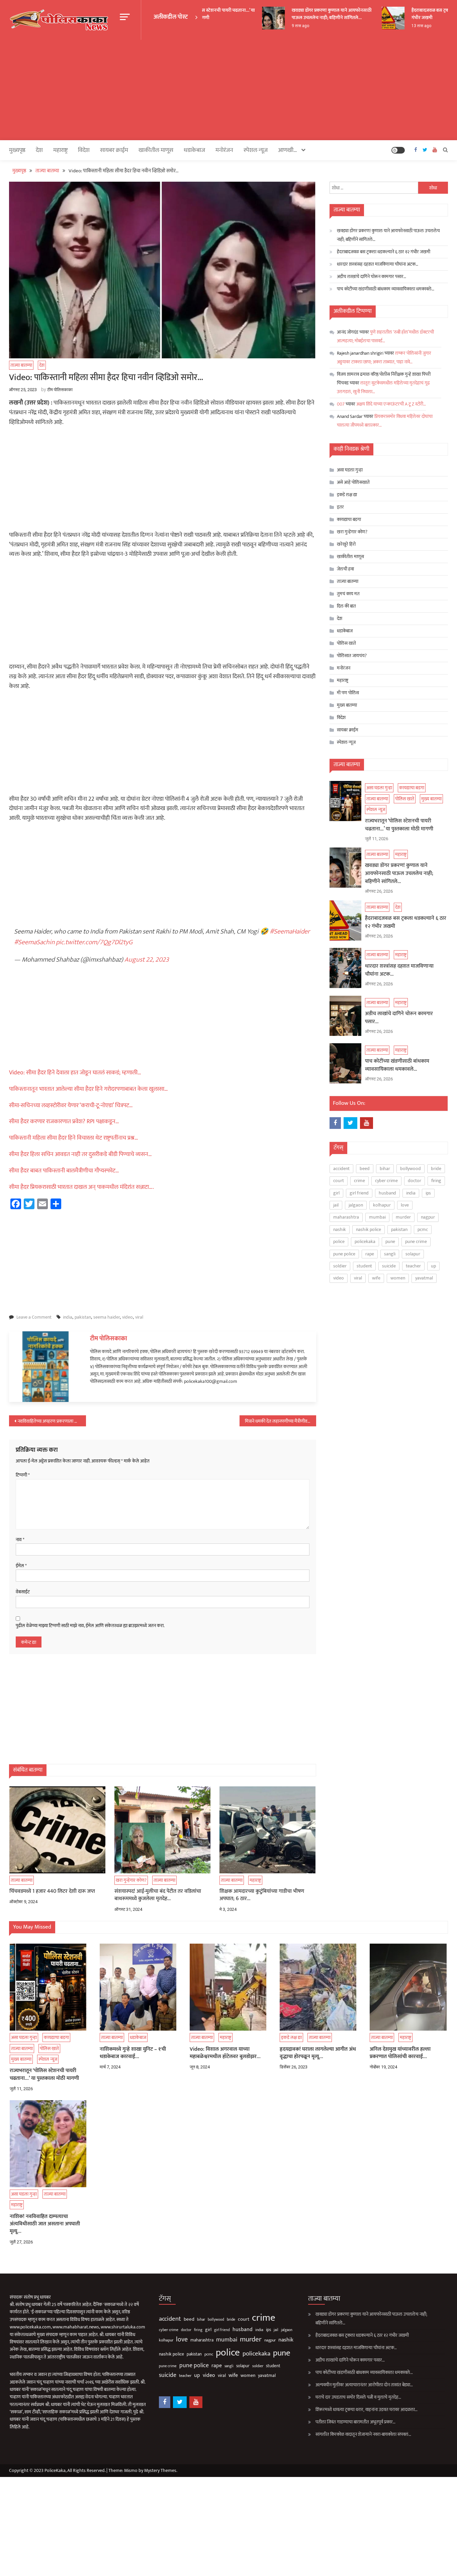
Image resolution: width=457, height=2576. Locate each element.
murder (403, 1217)
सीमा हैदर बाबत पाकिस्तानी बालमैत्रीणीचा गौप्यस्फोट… (64, 1171)
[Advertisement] (229, 90)
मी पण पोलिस (348, 693)
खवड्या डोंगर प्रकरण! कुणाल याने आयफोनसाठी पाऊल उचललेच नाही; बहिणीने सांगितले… (314, 14)
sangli (390, 1254)
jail (336, 1205)
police (339, 1241)
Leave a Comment (34, 1317)
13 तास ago (404, 26)
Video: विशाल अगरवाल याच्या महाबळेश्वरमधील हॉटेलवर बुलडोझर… (225, 2053)
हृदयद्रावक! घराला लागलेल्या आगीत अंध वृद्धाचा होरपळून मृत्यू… (318, 2053)
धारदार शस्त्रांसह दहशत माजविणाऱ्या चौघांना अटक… (378, 264)
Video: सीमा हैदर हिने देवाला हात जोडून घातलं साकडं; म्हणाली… (75, 1073)
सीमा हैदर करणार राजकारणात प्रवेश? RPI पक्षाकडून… (64, 1122)
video (127, 1317)
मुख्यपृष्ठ (17, 150)
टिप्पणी (23, 1475)
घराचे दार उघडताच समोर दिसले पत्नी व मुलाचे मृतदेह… (358, 2397)
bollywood (410, 1169)
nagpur (428, 1217)
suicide (389, 1266)
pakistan (83, 1317)
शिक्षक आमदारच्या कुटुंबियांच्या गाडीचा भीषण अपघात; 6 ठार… (262, 1895)
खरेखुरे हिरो (346, 544)
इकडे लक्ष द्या (347, 495)
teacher (413, 1266)
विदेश (84, 150)
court (339, 1181)
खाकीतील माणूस (156, 150)
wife (376, 1278)
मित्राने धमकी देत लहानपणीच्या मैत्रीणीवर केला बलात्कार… (281, 1421)
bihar (385, 1169)
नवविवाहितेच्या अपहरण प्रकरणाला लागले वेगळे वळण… (52, 1421)
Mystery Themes (160, 2470)
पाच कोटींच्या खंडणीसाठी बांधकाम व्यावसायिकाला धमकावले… (386, 289)
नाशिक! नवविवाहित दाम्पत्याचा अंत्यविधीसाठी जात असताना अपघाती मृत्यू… (45, 2224)
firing (436, 1181)
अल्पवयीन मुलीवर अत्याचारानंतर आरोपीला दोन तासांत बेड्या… (364, 2385)
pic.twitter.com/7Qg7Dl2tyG (94, 942)
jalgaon (356, 1205)
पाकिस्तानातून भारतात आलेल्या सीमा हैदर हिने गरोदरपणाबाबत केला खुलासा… (88, 1089)
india (68, 1317)
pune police (344, 1254)
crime (359, 1181)
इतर (340, 507)
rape (370, 1254)
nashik (340, 1229)
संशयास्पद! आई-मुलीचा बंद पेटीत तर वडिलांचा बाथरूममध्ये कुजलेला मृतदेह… (158, 1895)
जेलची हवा (345, 569)
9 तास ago (283, 26)
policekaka (365, 1241)
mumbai (377, 1217)
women (398, 1278)
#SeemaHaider (290, 931)
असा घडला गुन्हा (350, 470)
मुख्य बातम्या (347, 705)
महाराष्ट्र (60, 150)
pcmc (423, 1229)
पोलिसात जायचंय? (352, 656)
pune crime (416, 1241)
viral (139, 1317)
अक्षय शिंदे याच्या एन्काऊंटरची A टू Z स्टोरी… (391, 404)
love (405, 1205)
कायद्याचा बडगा (17, 676)
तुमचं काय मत (348, 594)
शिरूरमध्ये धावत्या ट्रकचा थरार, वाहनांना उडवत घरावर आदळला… (367, 2410)
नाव (20, 1540)
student (364, 1266)
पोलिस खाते (346, 643)
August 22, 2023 (147, 960)
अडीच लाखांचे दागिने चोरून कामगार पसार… (372, 277)
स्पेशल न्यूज (256, 150)
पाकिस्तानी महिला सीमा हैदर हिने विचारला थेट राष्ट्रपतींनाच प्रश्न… (74, 1138)
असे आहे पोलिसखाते (353, 482)
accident (341, 1169)
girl (336, 1193)
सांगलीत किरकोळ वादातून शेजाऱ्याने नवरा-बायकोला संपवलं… (363, 2434)
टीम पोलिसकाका (60, 390)
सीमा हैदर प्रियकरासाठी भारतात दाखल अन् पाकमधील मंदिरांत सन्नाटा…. (81, 1187)
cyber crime (386, 1181)
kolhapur (382, 1205)
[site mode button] (398, 150)
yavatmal (424, 1278)
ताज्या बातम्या (21, 365)
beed (365, 1169)
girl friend (359, 1193)
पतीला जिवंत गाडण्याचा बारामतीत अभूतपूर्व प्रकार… (355, 2422)
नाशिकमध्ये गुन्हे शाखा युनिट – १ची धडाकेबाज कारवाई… (133, 2053)
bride (436, 1169)
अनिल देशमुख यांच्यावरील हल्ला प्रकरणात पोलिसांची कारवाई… (400, 2053)
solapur (413, 1254)
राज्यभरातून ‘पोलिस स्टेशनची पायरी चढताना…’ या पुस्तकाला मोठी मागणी (399, 825)
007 (341, 404)
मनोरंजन (224, 150)
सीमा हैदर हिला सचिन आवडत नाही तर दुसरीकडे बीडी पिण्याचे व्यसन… (80, 1154)
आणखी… (288, 150)
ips (428, 1193)
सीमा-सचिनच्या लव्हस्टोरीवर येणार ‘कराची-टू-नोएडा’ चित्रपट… (71, 1105)
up (433, 1266)
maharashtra (346, 1217)
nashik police (369, 1229)
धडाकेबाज (194, 150)
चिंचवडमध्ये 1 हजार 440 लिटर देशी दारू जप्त (52, 1891)
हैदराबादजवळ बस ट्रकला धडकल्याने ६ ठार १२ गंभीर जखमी (384, 252)
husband (387, 1193)
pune (390, 1241)
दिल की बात (346, 606)
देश (39, 150)
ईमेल (21, 1566)
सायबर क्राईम (114, 150)
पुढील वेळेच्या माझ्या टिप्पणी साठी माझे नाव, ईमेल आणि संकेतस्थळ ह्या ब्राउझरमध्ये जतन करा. (90, 1626)
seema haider (107, 1317)
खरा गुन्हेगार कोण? (131, 1880)
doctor (415, 1181)
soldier (340, 1266)
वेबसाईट (23, 1592)
